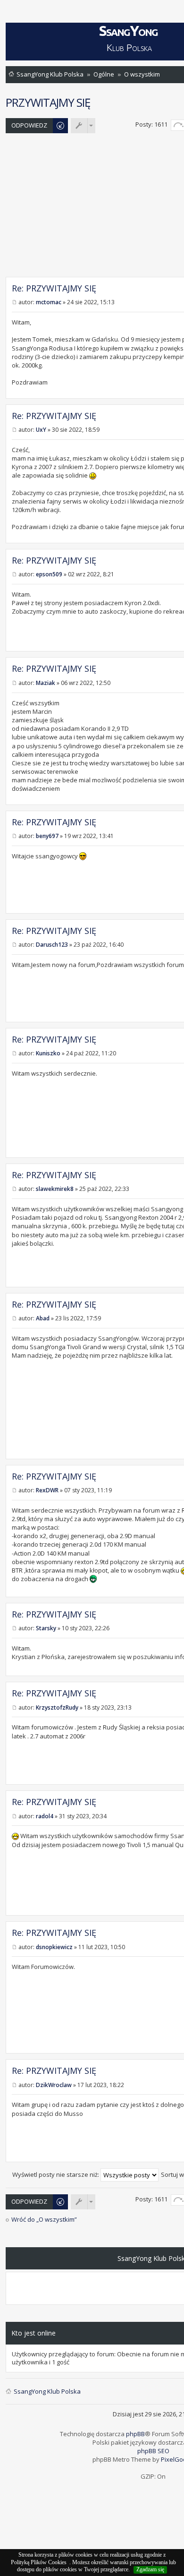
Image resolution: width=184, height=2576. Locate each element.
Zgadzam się (150, 2569)
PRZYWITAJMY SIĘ (48, 102)
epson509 (49, 574)
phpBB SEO (153, 2451)
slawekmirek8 (55, 1189)
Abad (43, 1318)
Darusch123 (52, 945)
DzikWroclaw (54, 2085)
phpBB (135, 2434)
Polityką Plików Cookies (39, 2562)
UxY (41, 430)
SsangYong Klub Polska (50, 74)
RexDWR (47, 1490)
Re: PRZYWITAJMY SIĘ (54, 288)
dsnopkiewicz (54, 1947)
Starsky (46, 1628)
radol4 (45, 1816)
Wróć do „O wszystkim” (44, 2220)
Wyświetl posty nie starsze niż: (56, 2174)
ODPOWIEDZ (29, 125)
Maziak (46, 683)
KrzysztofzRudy (57, 1707)
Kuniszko (48, 1053)
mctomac (49, 302)
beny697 (47, 836)
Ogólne (104, 74)
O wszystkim (142, 74)
